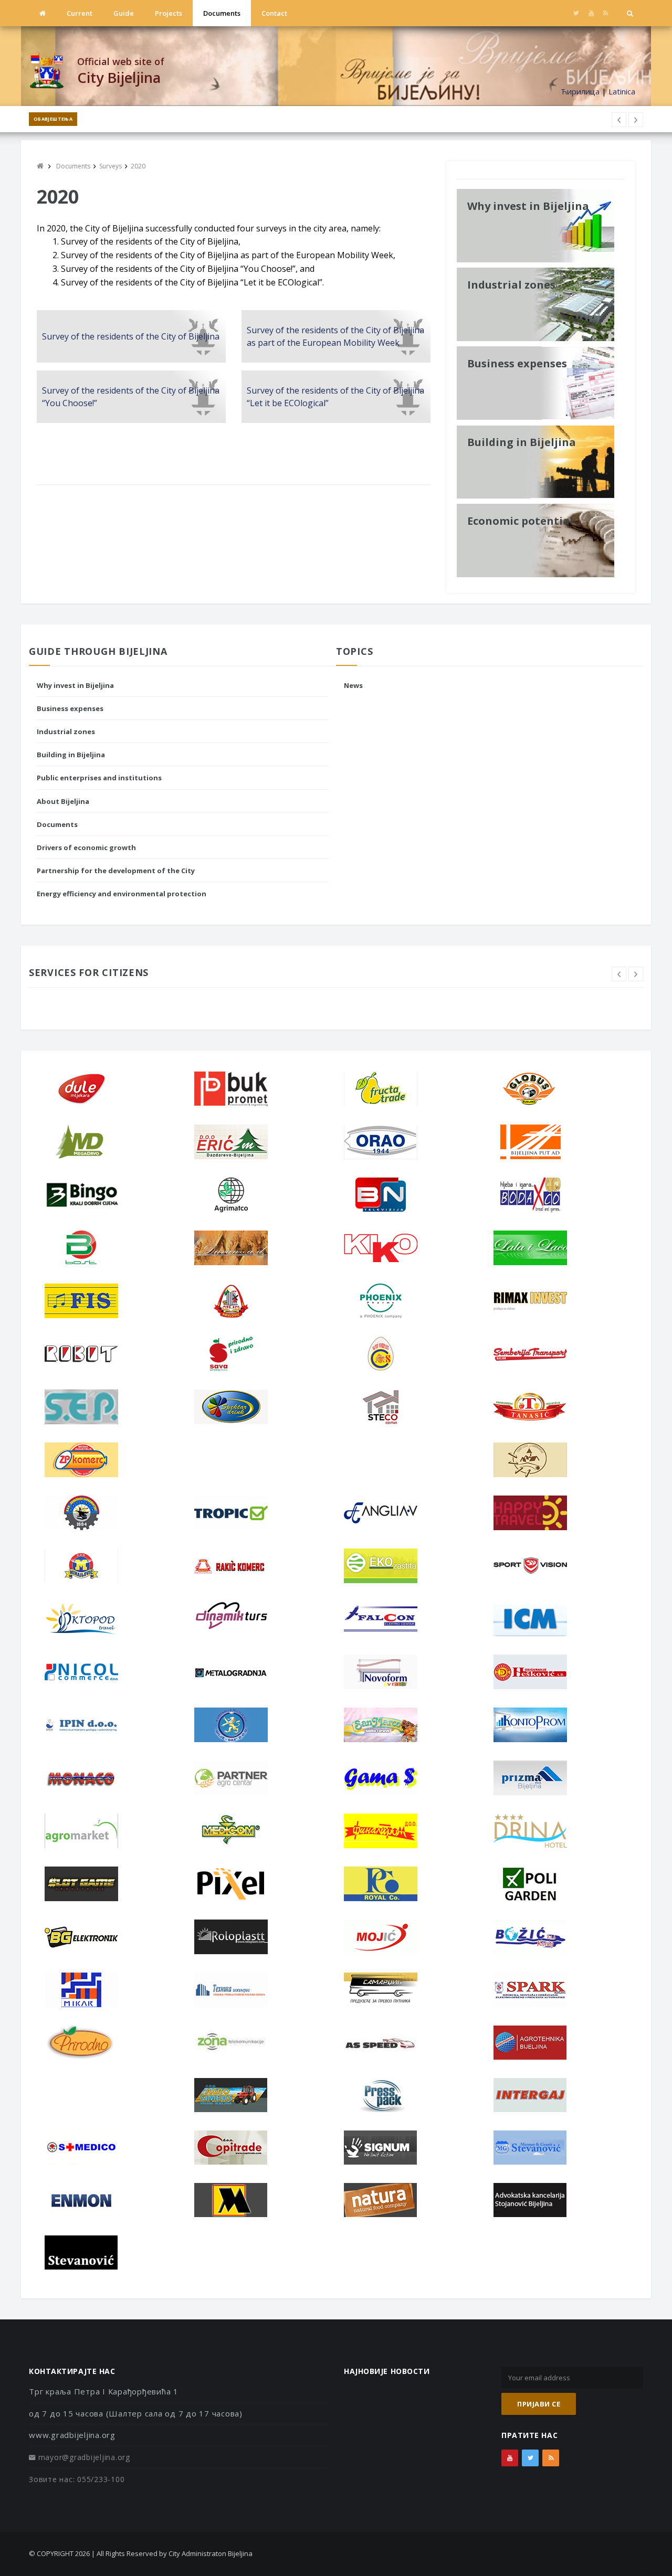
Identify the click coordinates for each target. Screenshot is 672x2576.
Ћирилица (580, 91)
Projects (169, 13)
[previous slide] (619, 974)
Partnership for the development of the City (116, 871)
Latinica (622, 91)
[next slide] (636, 974)
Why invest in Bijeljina (75, 685)
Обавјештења (53, 119)
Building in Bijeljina (71, 755)
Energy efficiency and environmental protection (122, 894)
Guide (124, 13)
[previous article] (636, 120)
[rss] (606, 13)
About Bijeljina (63, 801)
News (353, 685)
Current (80, 13)
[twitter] (576, 13)
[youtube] (591, 13)
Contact (274, 13)
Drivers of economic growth (86, 847)
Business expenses (70, 708)
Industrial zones (66, 732)
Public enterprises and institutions (99, 778)
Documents (222, 13)
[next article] (619, 120)
